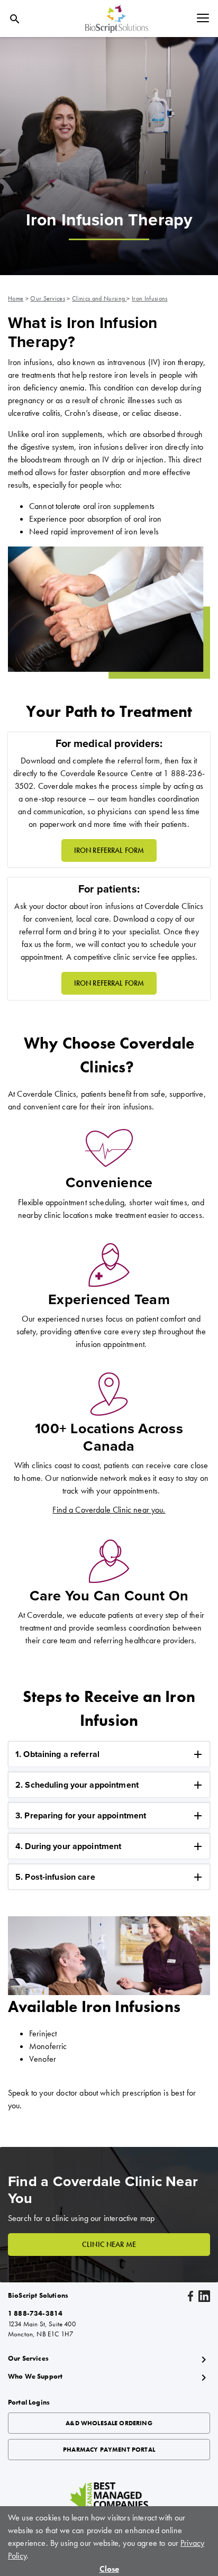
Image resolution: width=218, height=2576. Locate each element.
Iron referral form (109, 983)
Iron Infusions (149, 298)
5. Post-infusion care (55, 1877)
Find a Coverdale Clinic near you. (109, 1510)
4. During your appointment (68, 1846)
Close (109, 2569)
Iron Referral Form (109, 850)
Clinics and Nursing (99, 298)
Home (16, 298)
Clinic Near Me (109, 2244)
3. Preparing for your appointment (81, 1816)
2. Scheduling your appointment (77, 1785)
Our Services (48, 298)
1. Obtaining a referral (57, 1754)
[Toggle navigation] (203, 19)
